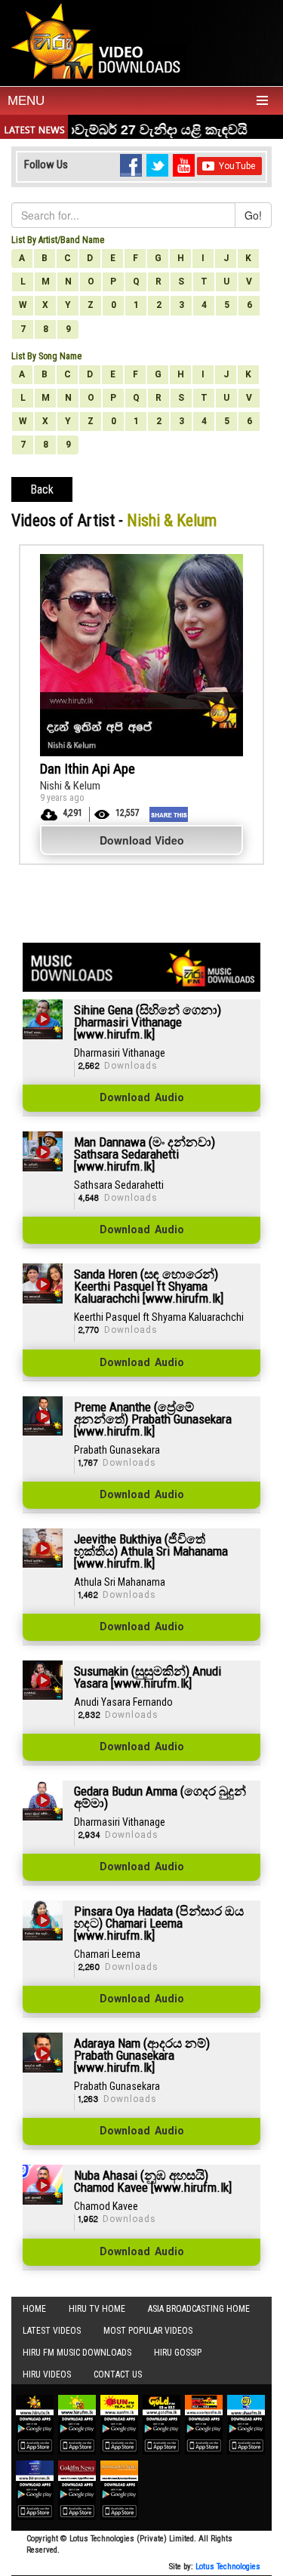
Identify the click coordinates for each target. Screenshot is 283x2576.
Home (34, 2309)
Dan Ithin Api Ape (88, 769)
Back (42, 489)
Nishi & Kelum (70, 786)
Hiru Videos (47, 2374)
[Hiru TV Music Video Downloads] (100, 41)
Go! (253, 215)
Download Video (142, 840)
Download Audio (142, 1098)
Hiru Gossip (178, 2353)
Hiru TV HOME (97, 2309)
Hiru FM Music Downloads (77, 2353)
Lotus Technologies (228, 2567)
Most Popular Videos (148, 2331)
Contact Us (118, 2374)
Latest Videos (52, 2331)
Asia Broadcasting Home (199, 2309)
